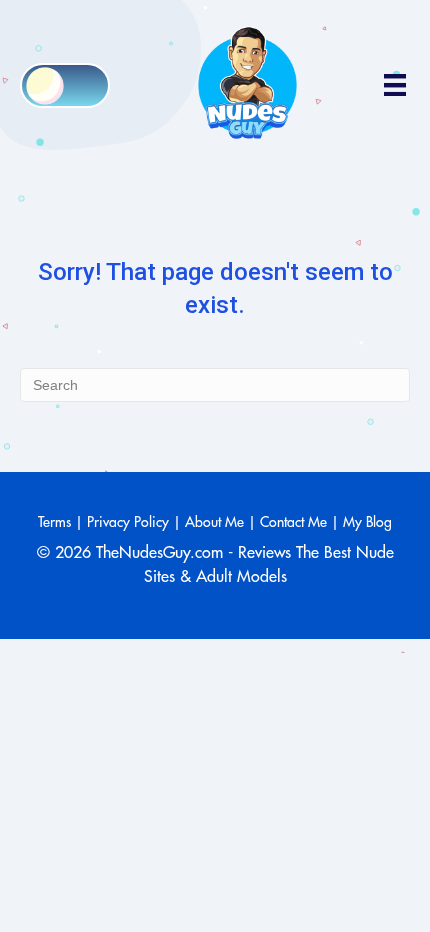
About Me (214, 522)
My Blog (367, 522)
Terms (54, 522)
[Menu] (395, 85)
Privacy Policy (128, 522)
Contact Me (293, 522)
